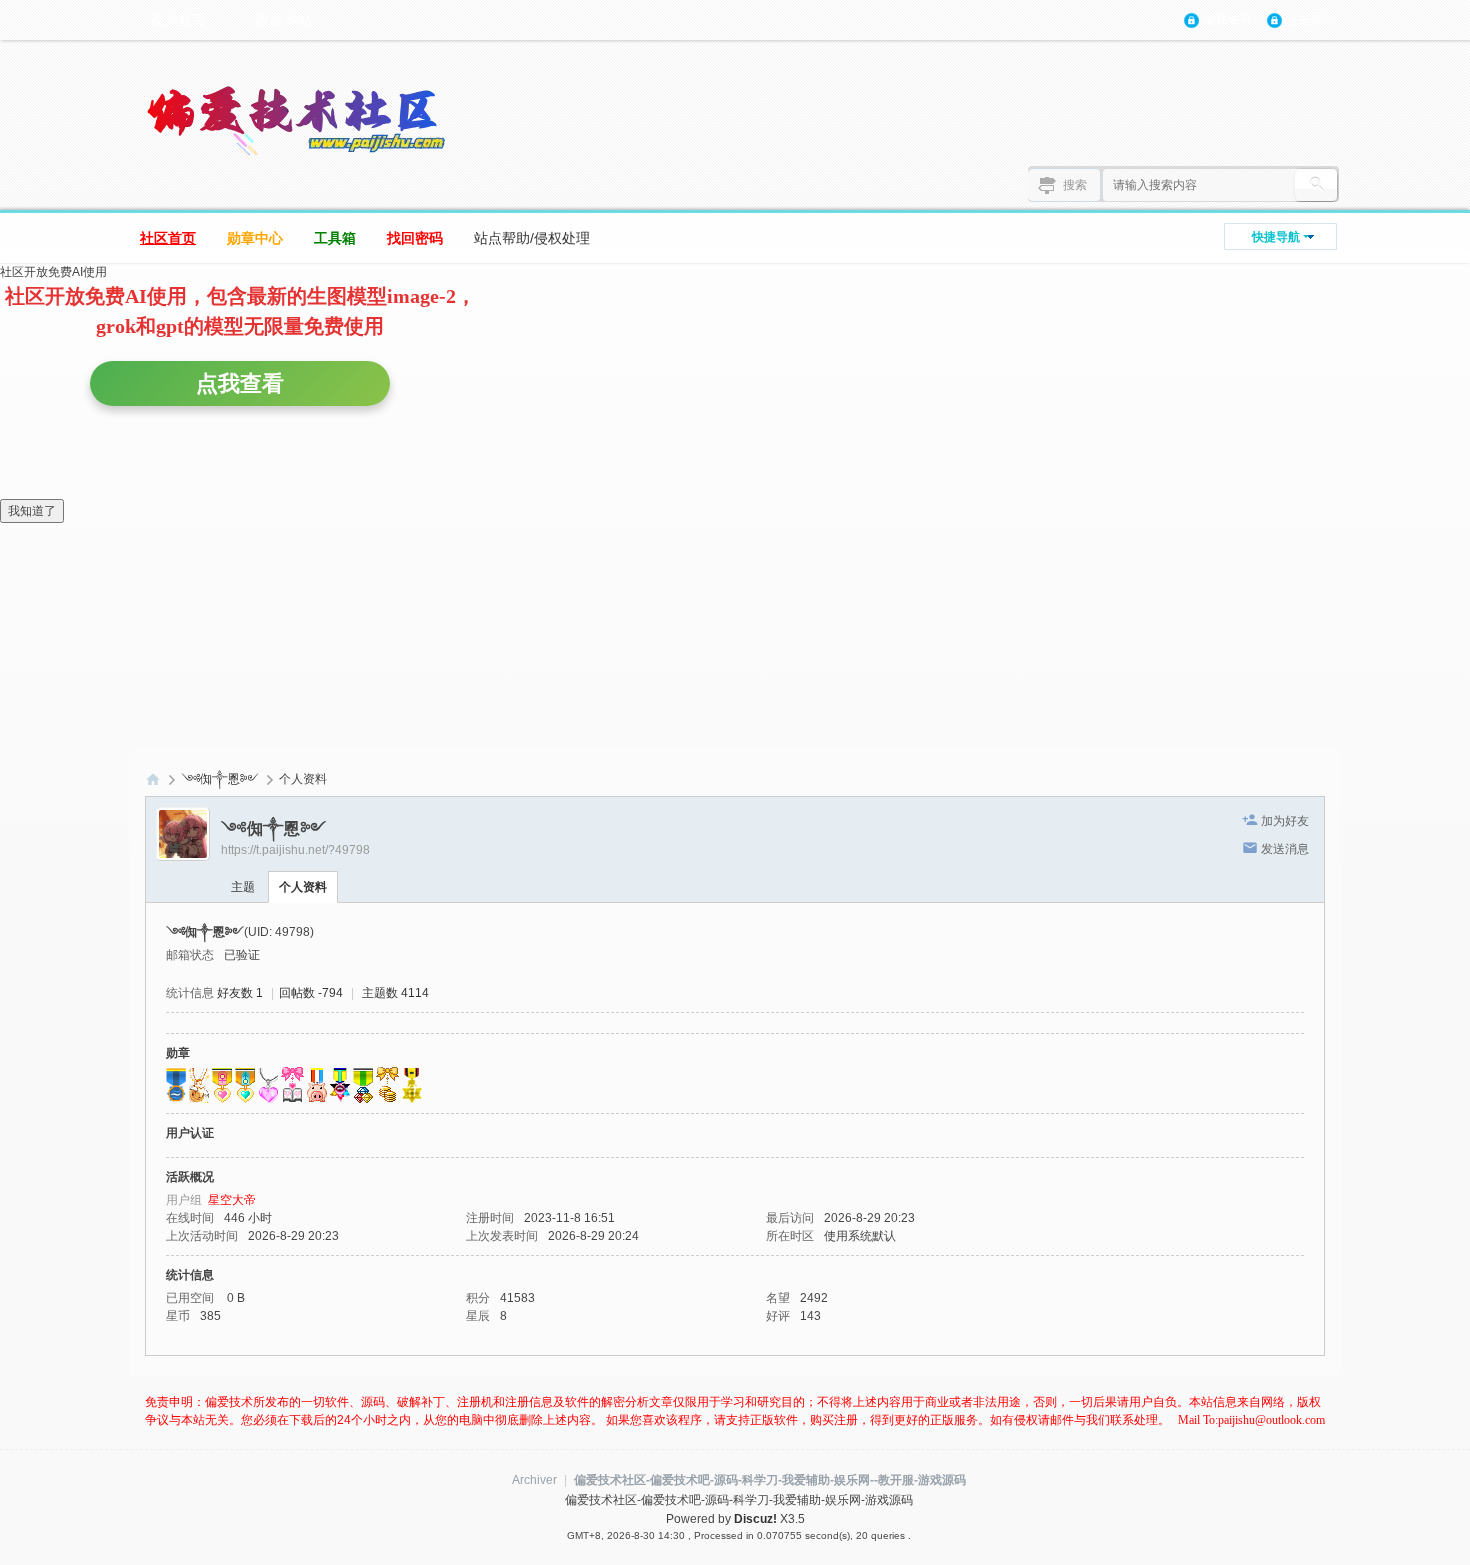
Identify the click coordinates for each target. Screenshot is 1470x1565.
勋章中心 (255, 238)
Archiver (534, 1480)
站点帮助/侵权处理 (532, 238)
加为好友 (1285, 821)
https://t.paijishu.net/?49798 (295, 850)
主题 (243, 887)
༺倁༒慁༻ (220, 779)
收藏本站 (284, 20)
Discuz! (755, 1519)
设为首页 (178, 20)
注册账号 (1311, 20)
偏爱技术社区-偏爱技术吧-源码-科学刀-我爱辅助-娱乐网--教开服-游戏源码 (770, 1480)
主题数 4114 (395, 993)
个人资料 (303, 887)
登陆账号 (1228, 20)
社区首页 (168, 238)
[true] (1316, 185)
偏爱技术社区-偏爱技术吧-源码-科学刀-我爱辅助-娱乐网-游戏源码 (153, 779)
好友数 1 (240, 993)
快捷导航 (1276, 237)
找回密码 (415, 238)
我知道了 (32, 511)
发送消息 (1285, 849)
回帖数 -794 (311, 993)
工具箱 (335, 238)
